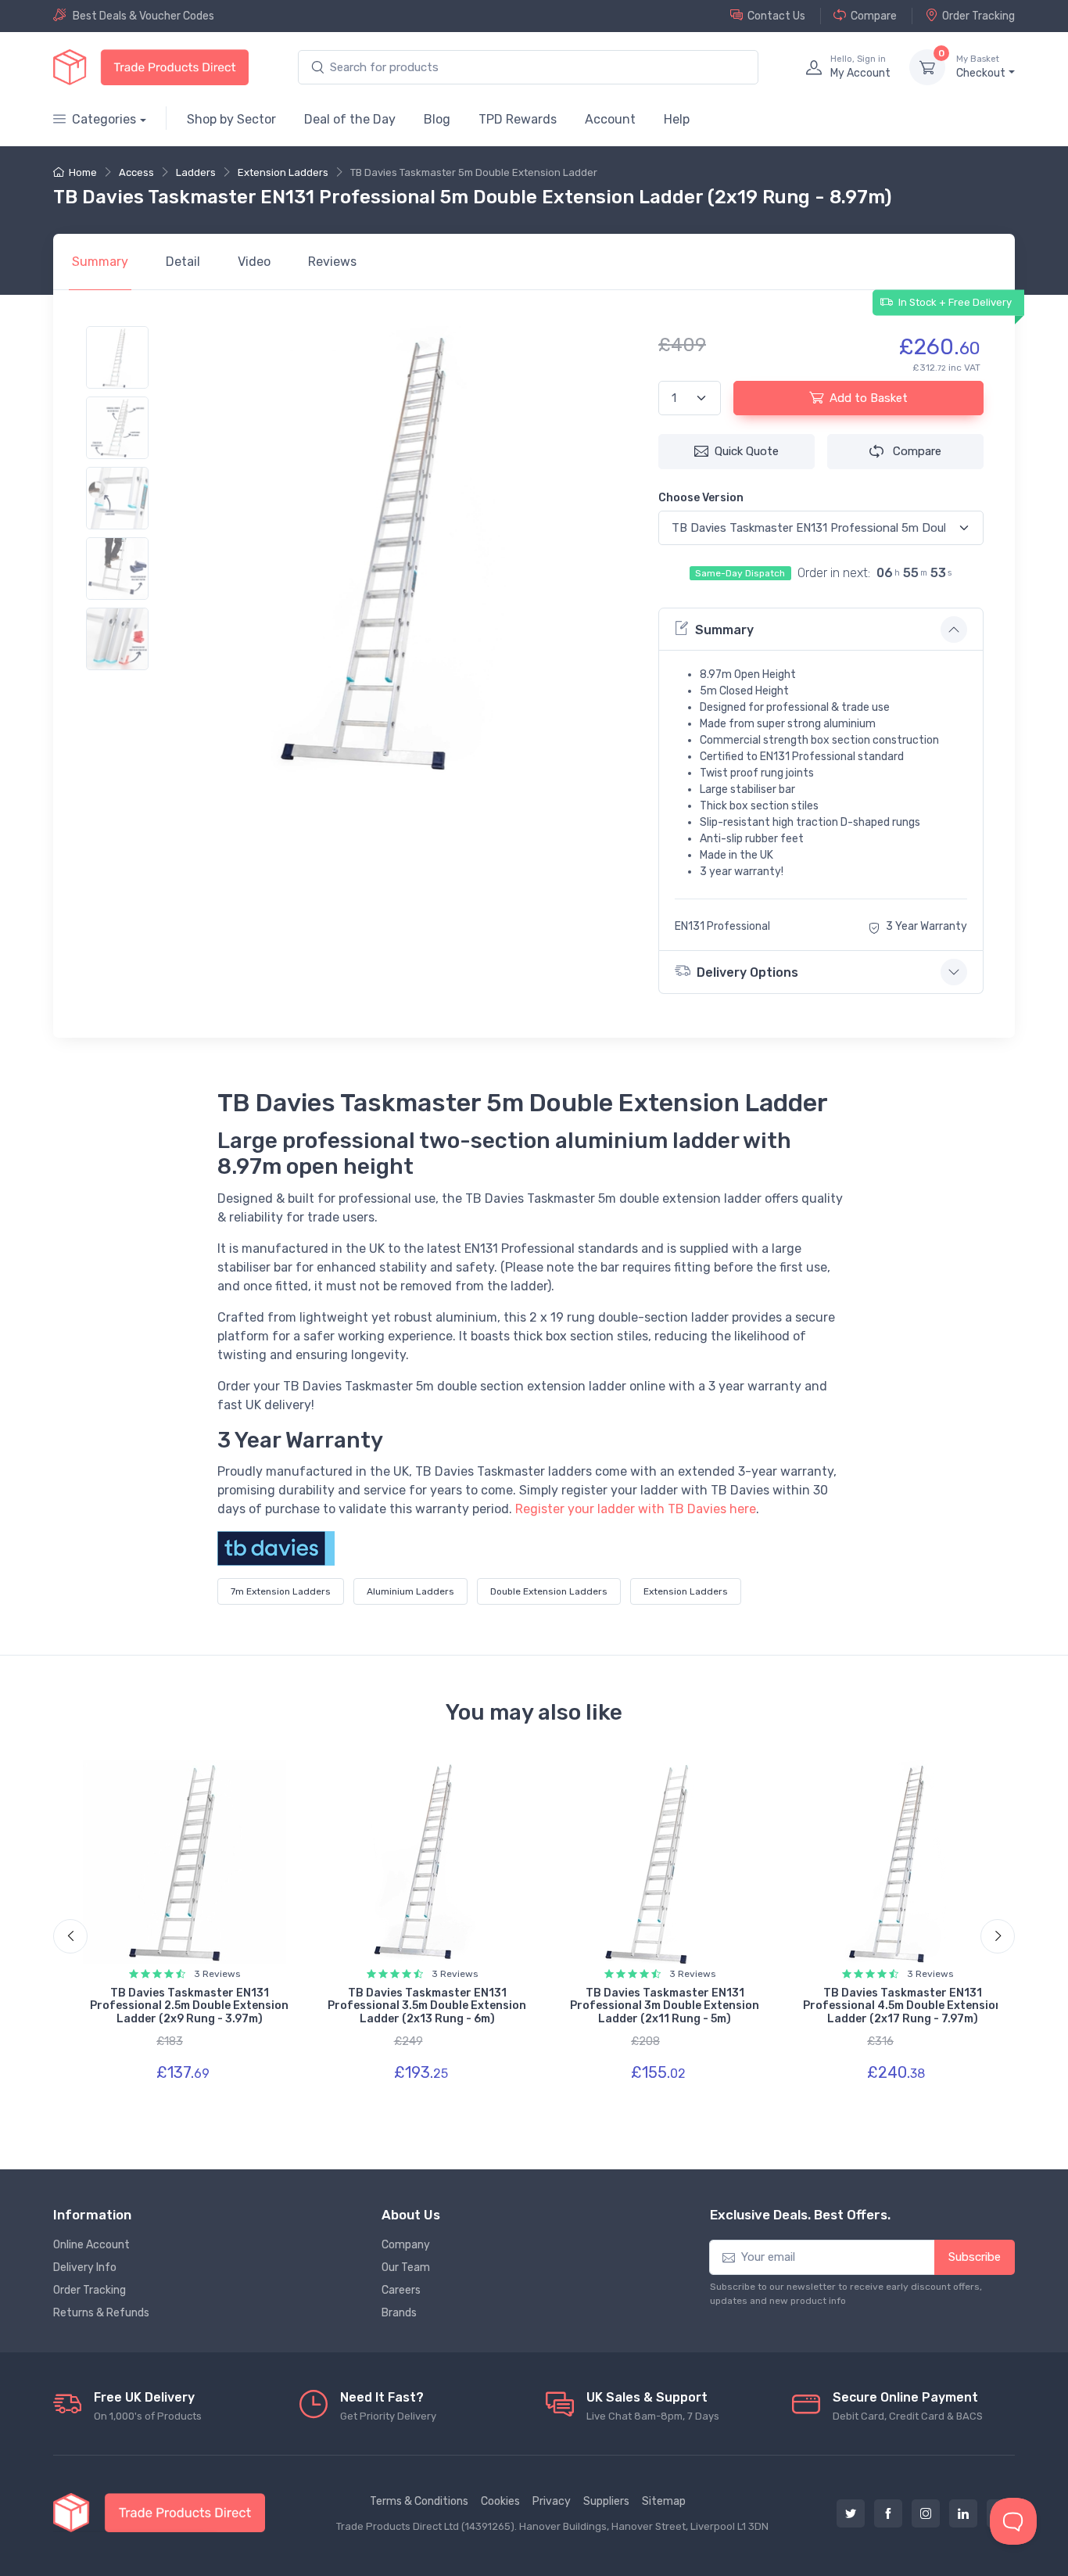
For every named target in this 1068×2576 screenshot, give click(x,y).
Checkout (981, 67)
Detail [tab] (183, 262)
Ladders (196, 172)
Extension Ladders (283, 172)
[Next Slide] (998, 1936)
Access (136, 172)
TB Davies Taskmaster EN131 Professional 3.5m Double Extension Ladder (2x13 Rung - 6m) (427, 2006)
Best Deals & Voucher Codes (143, 16)
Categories (104, 119)
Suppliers (606, 2501)
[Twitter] (851, 2513)
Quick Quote (747, 451)
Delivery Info (85, 2267)
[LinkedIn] (963, 2513)
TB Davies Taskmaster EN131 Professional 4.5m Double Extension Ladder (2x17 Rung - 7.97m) (903, 2006)
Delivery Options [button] (747, 972)
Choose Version (701, 498)
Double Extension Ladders (549, 1591)
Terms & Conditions (419, 2501)
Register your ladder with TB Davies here (636, 1509)
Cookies (500, 2501)
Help (677, 119)
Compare (874, 16)
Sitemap (664, 2501)
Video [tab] (254, 262)
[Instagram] (926, 2513)
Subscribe (975, 2257)
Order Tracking (978, 16)
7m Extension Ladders (281, 1591)
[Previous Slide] (70, 1936)
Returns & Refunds (101, 2313)
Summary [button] (724, 630)
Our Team (406, 2267)
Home (83, 172)
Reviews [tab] (332, 262)
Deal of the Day (350, 119)
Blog (437, 119)
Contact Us (776, 16)
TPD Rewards (518, 119)
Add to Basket (869, 398)
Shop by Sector (231, 119)
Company (406, 2245)
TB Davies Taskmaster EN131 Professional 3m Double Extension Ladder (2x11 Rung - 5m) (665, 2006)
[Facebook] (888, 2513)
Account (610, 119)
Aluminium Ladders (410, 1591)
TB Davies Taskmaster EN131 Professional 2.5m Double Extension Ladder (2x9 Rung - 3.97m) (189, 2006)
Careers (401, 2290)
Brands (399, 2313)
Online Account (91, 2245)
